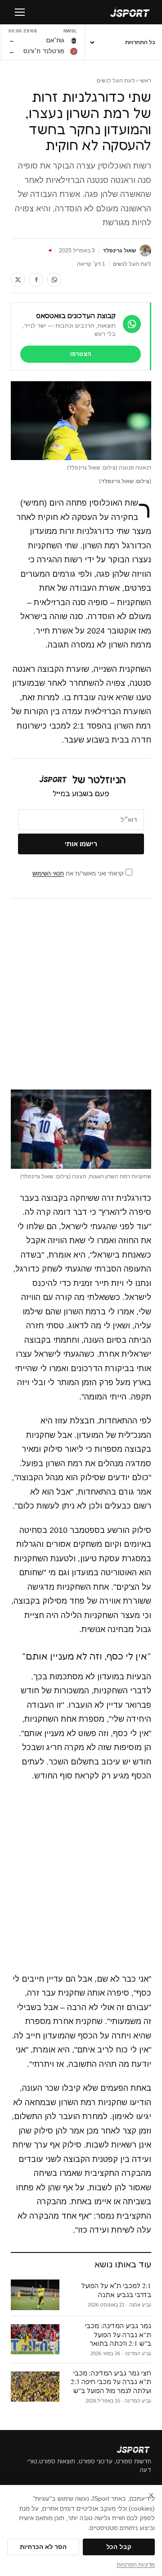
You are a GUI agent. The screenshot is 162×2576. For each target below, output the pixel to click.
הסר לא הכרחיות (43, 2547)
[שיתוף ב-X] (18, 280)
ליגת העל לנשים (116, 81)
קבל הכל (119, 2547)
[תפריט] (20, 12)
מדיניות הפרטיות (136, 2565)
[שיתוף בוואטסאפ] (54, 280)
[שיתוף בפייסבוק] (36, 280)
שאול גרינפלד (119, 251)
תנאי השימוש (48, 873)
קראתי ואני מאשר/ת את (79, 873)
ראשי (145, 81)
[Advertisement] (81, 994)
